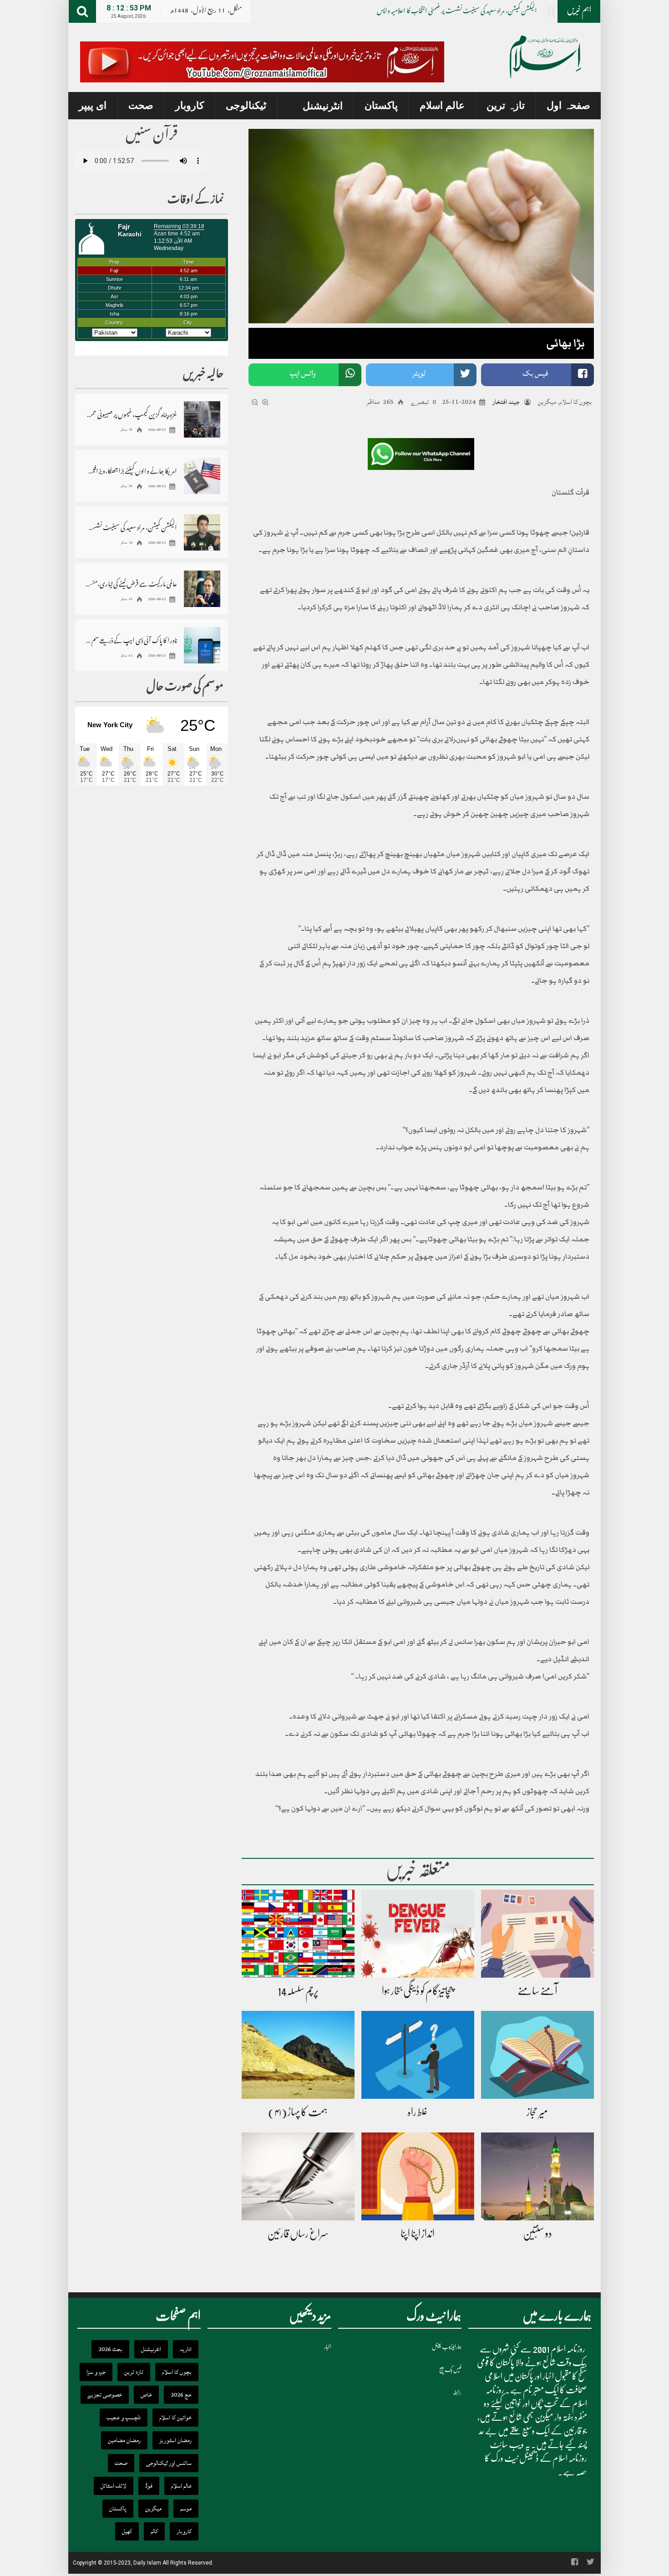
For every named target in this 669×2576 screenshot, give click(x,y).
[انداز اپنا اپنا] (418, 2177)
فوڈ (149, 2486)
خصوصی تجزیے (105, 2395)
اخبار (328, 2347)
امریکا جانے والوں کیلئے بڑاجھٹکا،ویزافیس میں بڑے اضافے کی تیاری (131, 471)
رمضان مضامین (124, 2440)
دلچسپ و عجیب (124, 2418)
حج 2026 (181, 2395)
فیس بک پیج (450, 2369)
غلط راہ (418, 2112)
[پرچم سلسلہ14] (298, 1934)
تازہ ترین (506, 105)
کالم (154, 2531)
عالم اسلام (442, 105)
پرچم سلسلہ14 (298, 1991)
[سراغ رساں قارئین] (298, 2177)
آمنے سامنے (537, 1991)
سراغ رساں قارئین (298, 2234)
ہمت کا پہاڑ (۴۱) (298, 2112)
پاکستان (381, 105)
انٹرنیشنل (323, 106)
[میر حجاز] (537, 2056)
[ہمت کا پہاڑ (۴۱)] (298, 2056)
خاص (146, 2395)
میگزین (547, 402)
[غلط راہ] (418, 2056)
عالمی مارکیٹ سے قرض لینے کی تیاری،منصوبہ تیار (131, 584)
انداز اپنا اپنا (418, 2234)
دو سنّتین (537, 2234)
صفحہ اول (568, 105)
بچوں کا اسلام (576, 402)
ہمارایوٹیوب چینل (447, 2347)
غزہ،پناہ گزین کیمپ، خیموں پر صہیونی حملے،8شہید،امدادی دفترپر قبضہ (131, 414)
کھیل (127, 2531)
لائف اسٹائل (114, 2486)
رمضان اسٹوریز (175, 2440)
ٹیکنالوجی (246, 105)
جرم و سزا (96, 2372)
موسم (186, 2509)
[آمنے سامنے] (537, 1934)
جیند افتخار (506, 402)
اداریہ (186, 2349)
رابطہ (457, 2392)
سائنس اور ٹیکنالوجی (169, 2463)
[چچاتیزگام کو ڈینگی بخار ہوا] (418, 1934)
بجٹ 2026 (110, 2349)
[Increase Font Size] (265, 403)
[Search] (82, 11)
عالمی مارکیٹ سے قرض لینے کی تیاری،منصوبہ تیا (487, 12)
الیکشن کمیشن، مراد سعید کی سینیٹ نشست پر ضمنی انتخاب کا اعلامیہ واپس (131, 527)
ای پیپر (93, 105)
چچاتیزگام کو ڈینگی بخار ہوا (418, 1991)
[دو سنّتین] (537, 2177)
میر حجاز (537, 2112)
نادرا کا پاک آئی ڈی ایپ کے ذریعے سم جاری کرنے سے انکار (131, 640)
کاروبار (190, 105)
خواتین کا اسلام (175, 2418)
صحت (141, 105)
